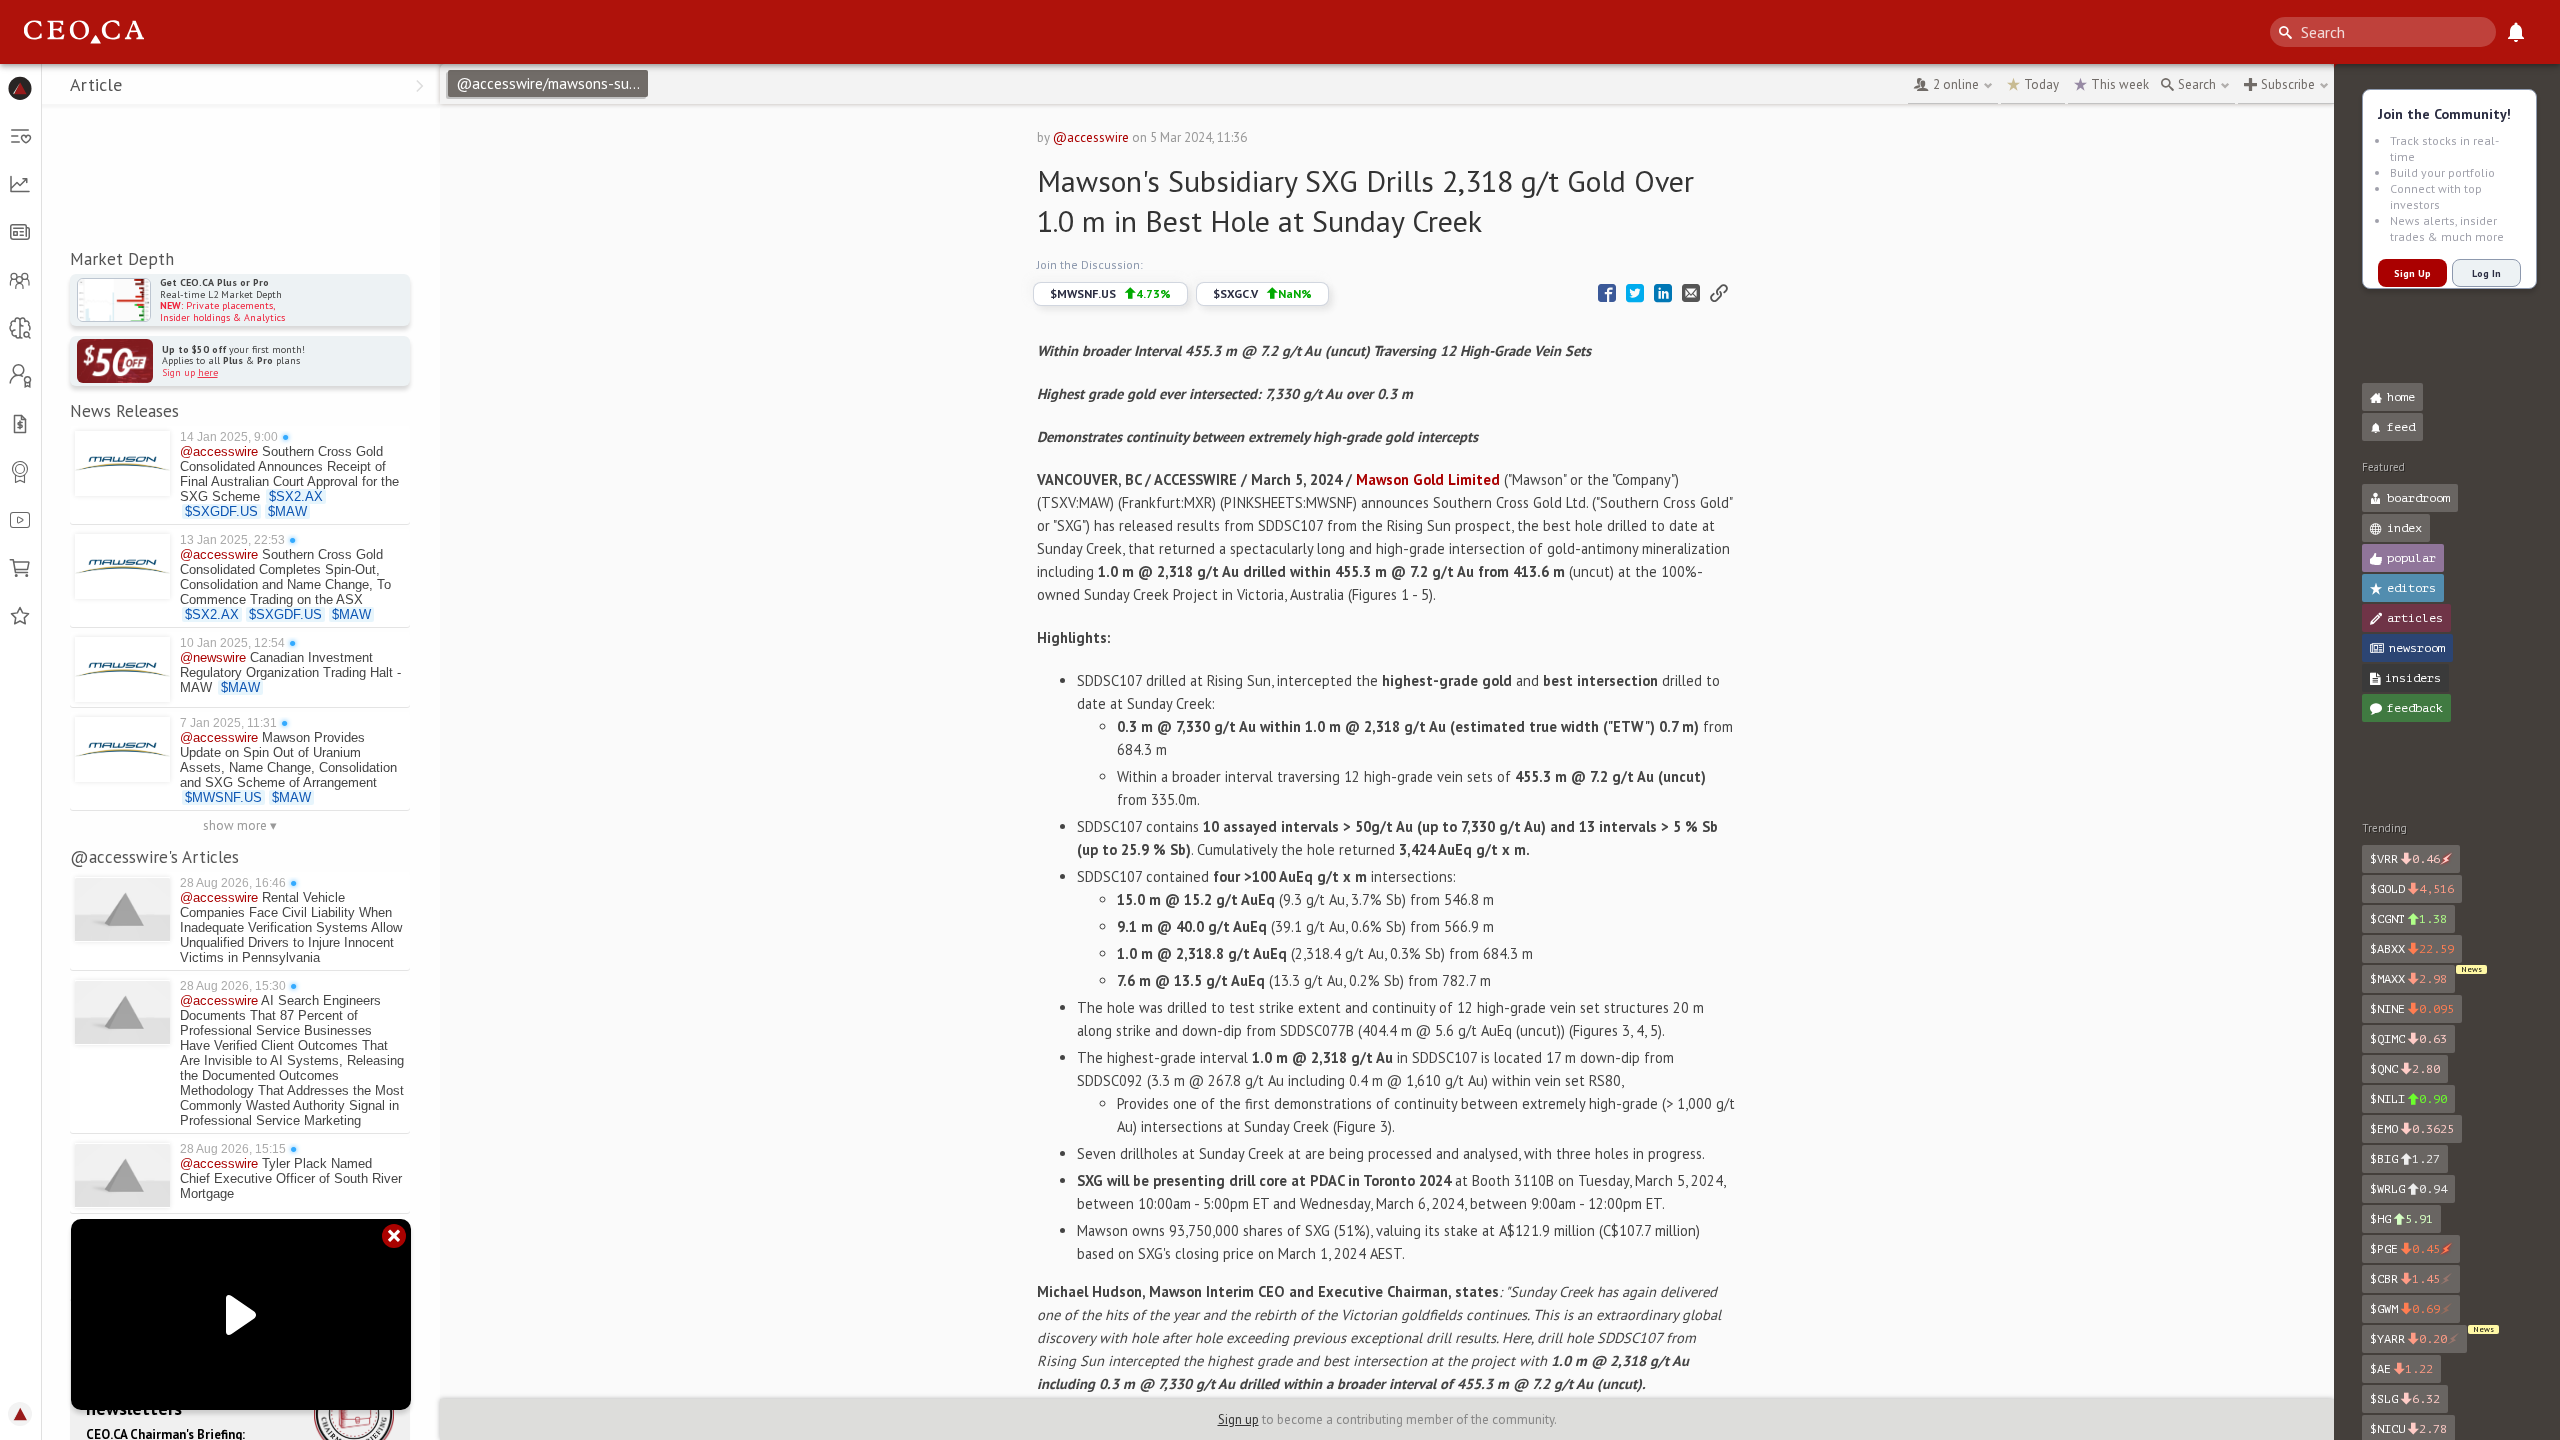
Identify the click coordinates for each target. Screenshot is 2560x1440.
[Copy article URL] (1719, 293)
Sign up (1238, 1419)
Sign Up (2412, 273)
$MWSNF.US (1110, 293)
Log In (2486, 273)
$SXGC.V (1262, 293)
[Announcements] (2516, 32)
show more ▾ (240, 825)
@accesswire (1091, 137)
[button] (20, 88)
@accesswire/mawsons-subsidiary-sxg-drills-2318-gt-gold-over (552, 83)
